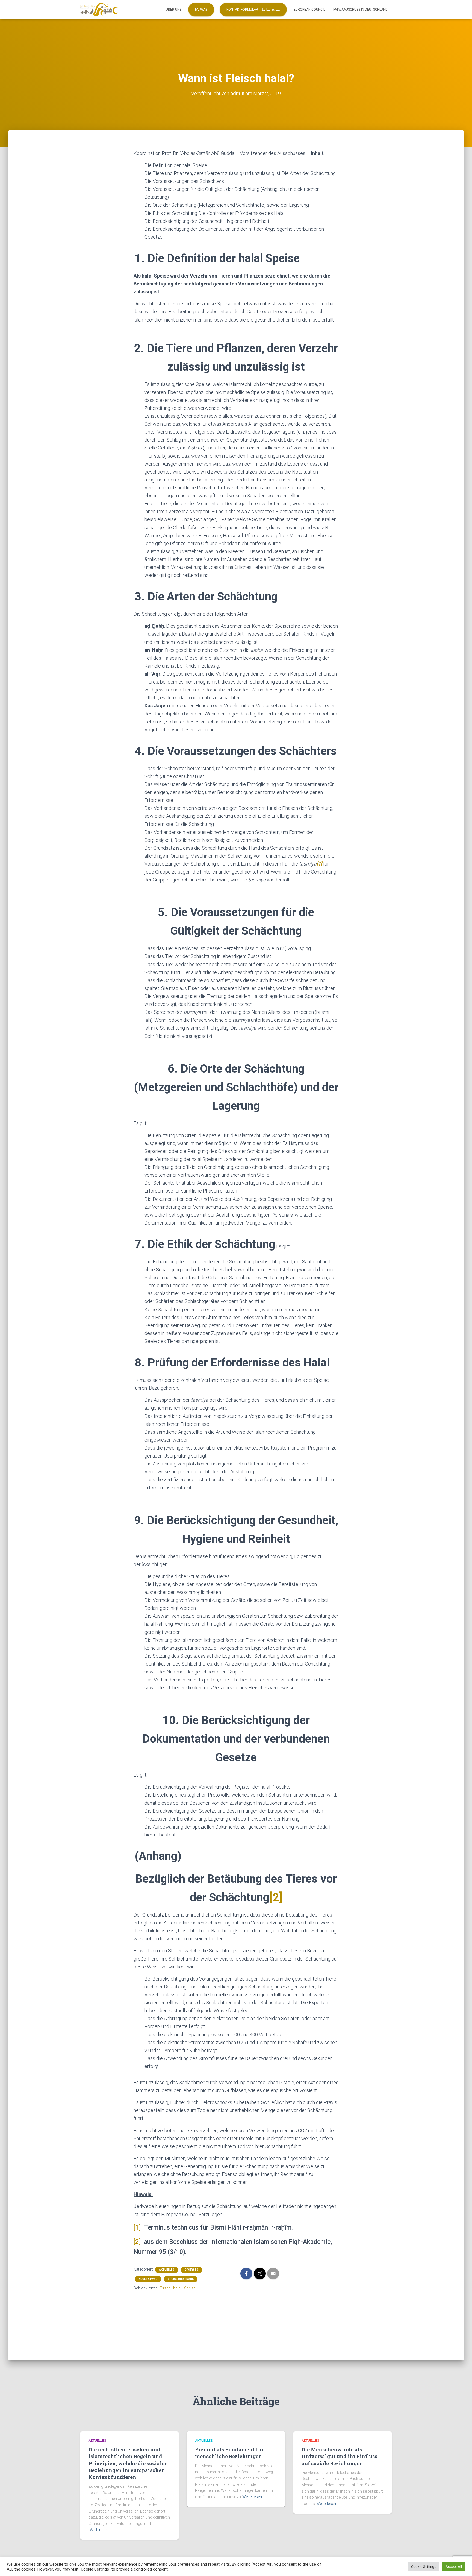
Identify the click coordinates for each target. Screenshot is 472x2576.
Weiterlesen (100, 2530)
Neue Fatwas (148, 2279)
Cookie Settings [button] (424, 2567)
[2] (276, 1897)
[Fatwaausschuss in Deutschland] (99, 10)
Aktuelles (167, 2270)
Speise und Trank (181, 2279)
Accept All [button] (454, 2567)
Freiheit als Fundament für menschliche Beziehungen (229, 2453)
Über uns (174, 10)
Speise (190, 2288)
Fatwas (201, 10)
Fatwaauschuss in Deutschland (360, 10)
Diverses (191, 2270)
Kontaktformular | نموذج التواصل (253, 10)
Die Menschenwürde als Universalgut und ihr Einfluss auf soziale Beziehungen (339, 2456)
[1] (137, 2228)
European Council (309, 10)
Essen (165, 2288)
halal (177, 2288)
